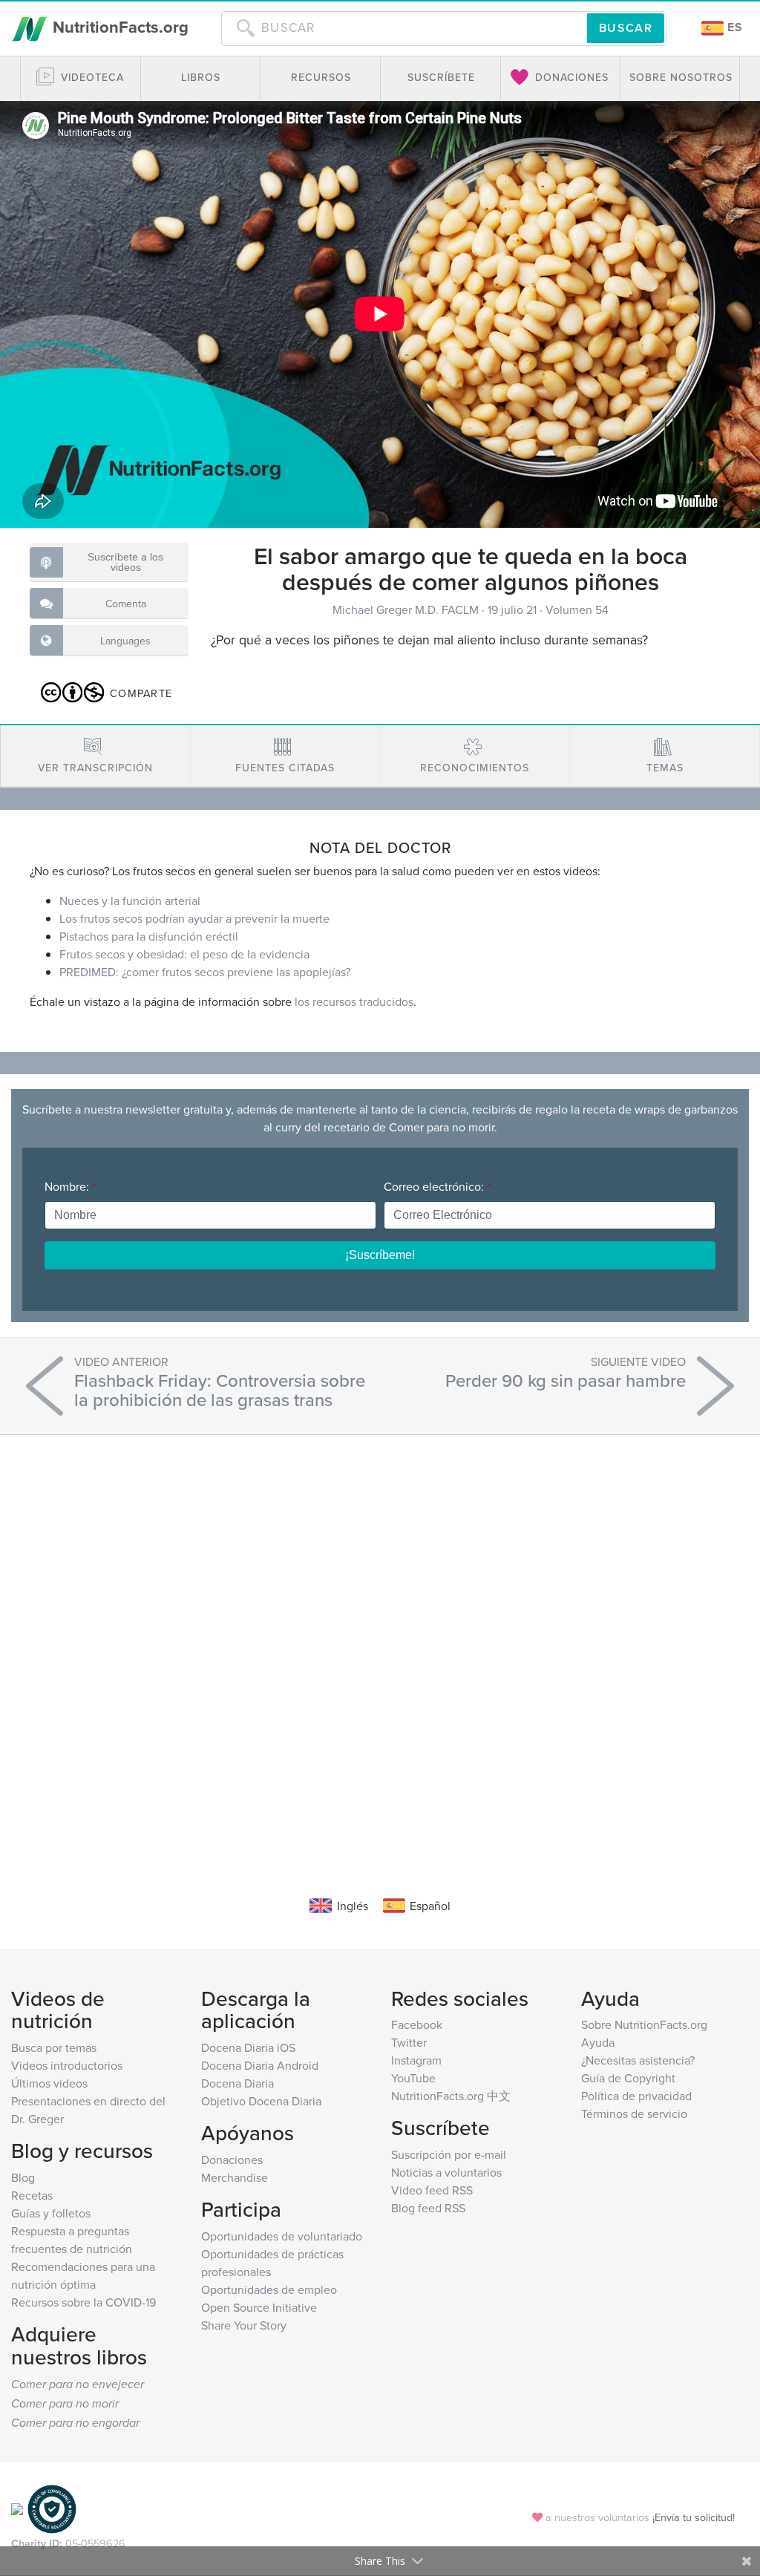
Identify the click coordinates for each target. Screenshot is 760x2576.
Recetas (32, 2195)
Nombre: (70, 1186)
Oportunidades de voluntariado (282, 2236)
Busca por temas (54, 2047)
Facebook (417, 2024)
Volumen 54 (577, 609)
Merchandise (235, 2177)
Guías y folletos (51, 2213)
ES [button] (733, 27)
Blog (23, 2177)
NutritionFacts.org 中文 (451, 2096)
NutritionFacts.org (118, 27)
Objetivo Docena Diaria (261, 2101)
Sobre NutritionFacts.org (644, 2024)
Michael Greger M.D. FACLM (407, 609)
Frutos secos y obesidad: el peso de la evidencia (184, 954)
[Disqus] (380, 1643)
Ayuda (598, 2042)
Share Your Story (244, 2325)
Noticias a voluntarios (446, 2172)
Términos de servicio (634, 2114)
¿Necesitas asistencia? (638, 2060)
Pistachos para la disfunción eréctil (149, 936)
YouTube (413, 2078)
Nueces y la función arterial (130, 900)
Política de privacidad (636, 2096)
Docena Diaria (237, 2083)
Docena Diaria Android (260, 2065)
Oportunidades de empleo (269, 2289)
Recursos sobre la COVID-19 (83, 2302)
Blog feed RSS (428, 2208)
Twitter (409, 2042)
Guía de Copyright (628, 2078)
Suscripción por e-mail (449, 2154)
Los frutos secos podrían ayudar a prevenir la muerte (194, 918)
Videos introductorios (67, 2065)
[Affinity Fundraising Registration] (52, 2508)
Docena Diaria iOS (248, 2047)
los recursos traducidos (354, 1001)
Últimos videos (49, 2083)
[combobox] (404, 28)
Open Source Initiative (259, 2307)
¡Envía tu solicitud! (694, 2517)
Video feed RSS (432, 2190)
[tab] (95, 756)
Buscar (626, 28)
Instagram (416, 2060)
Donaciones (232, 2160)
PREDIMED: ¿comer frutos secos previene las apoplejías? (205, 972)
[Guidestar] (17, 2508)
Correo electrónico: (437, 1186)
